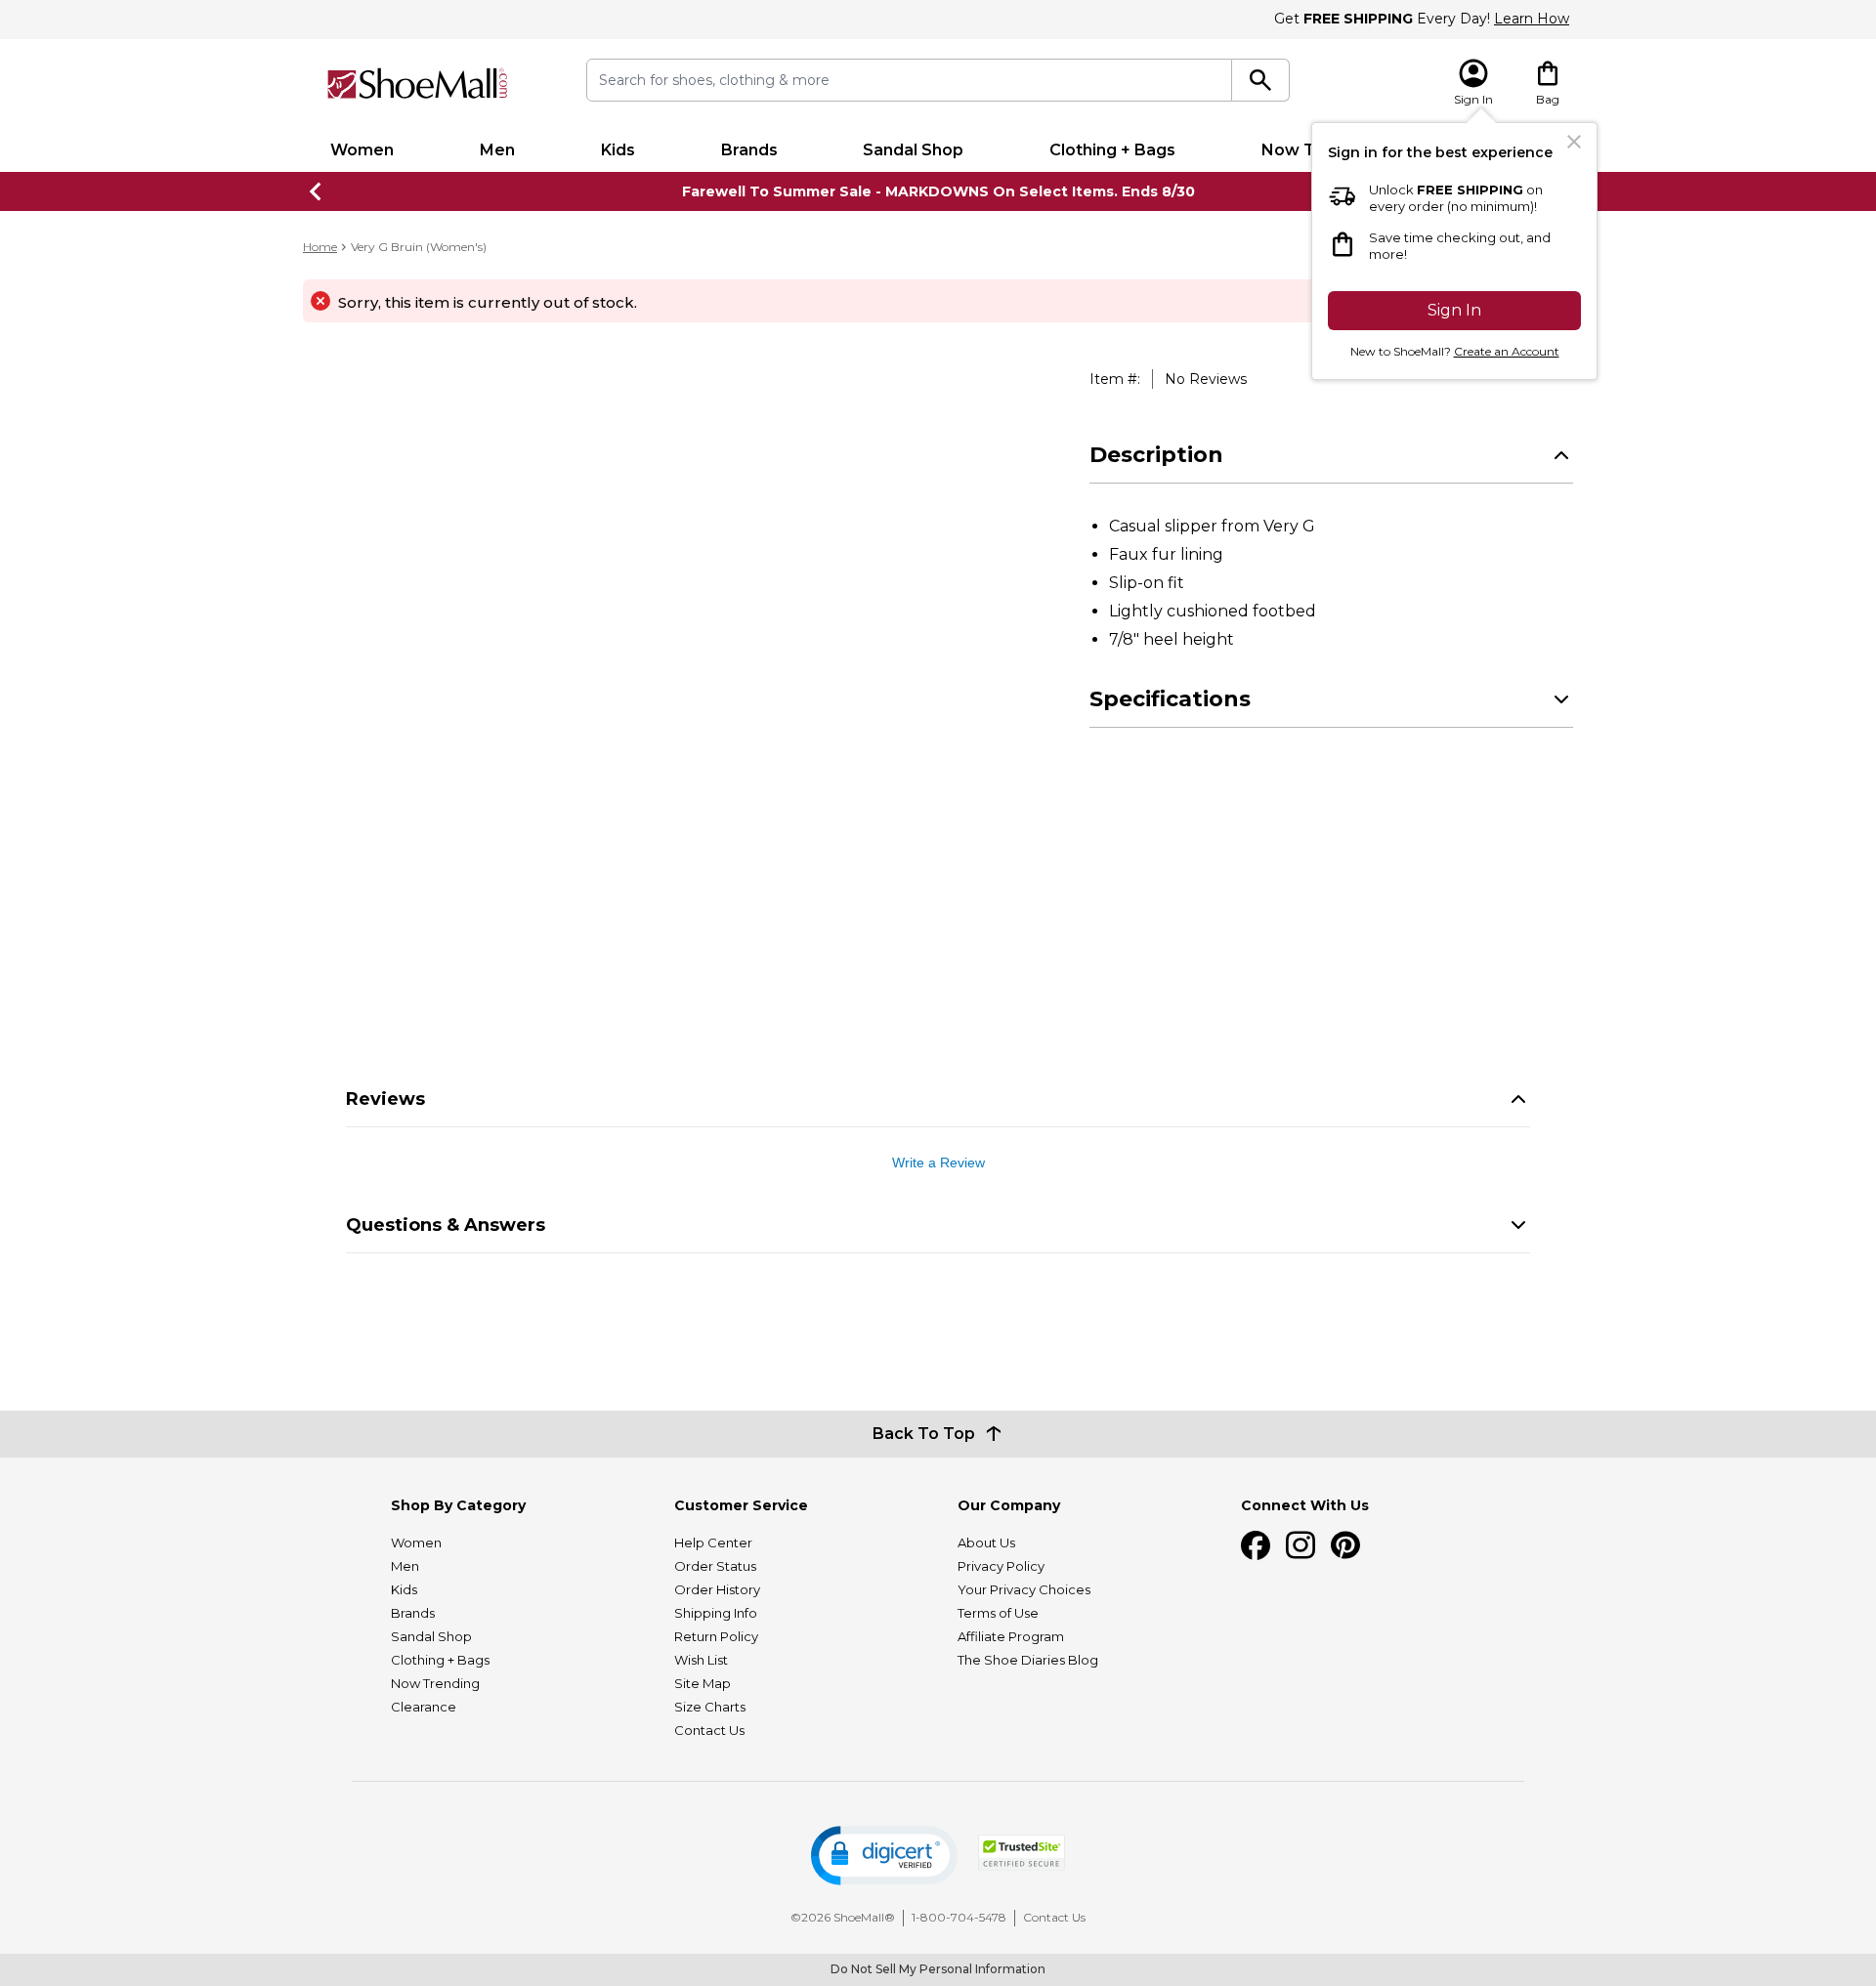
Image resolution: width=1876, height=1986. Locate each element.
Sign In (1454, 310)
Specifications (1170, 699)
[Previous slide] (317, 191)
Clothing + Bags (1112, 150)
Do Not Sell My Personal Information (938, 1969)
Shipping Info (716, 1613)
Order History (717, 1589)
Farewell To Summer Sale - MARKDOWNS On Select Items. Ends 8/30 (938, 191)
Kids (618, 150)
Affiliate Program (1011, 1636)
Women (362, 150)
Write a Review (938, 1162)
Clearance (424, 1707)
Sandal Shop (913, 150)
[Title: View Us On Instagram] (1300, 1545)
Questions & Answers (446, 1225)
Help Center (713, 1542)
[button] (884, 1856)
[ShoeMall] (417, 84)
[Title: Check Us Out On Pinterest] (1345, 1545)
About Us (986, 1542)
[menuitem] (362, 150)
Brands (749, 150)
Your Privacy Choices (1024, 1589)
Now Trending (435, 1683)
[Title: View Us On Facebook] (1256, 1545)
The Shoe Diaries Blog (1028, 1660)
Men (497, 150)
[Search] (1261, 80)
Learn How (1532, 19)
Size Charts (710, 1707)
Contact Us (709, 1730)
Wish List (701, 1660)
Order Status (715, 1566)
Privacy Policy (1001, 1566)
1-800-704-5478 (959, 1917)
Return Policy (716, 1636)
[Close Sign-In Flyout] (1574, 142)
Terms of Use (998, 1613)
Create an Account (1507, 351)
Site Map (703, 1683)
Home (320, 247)
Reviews (385, 1099)
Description (1156, 455)
